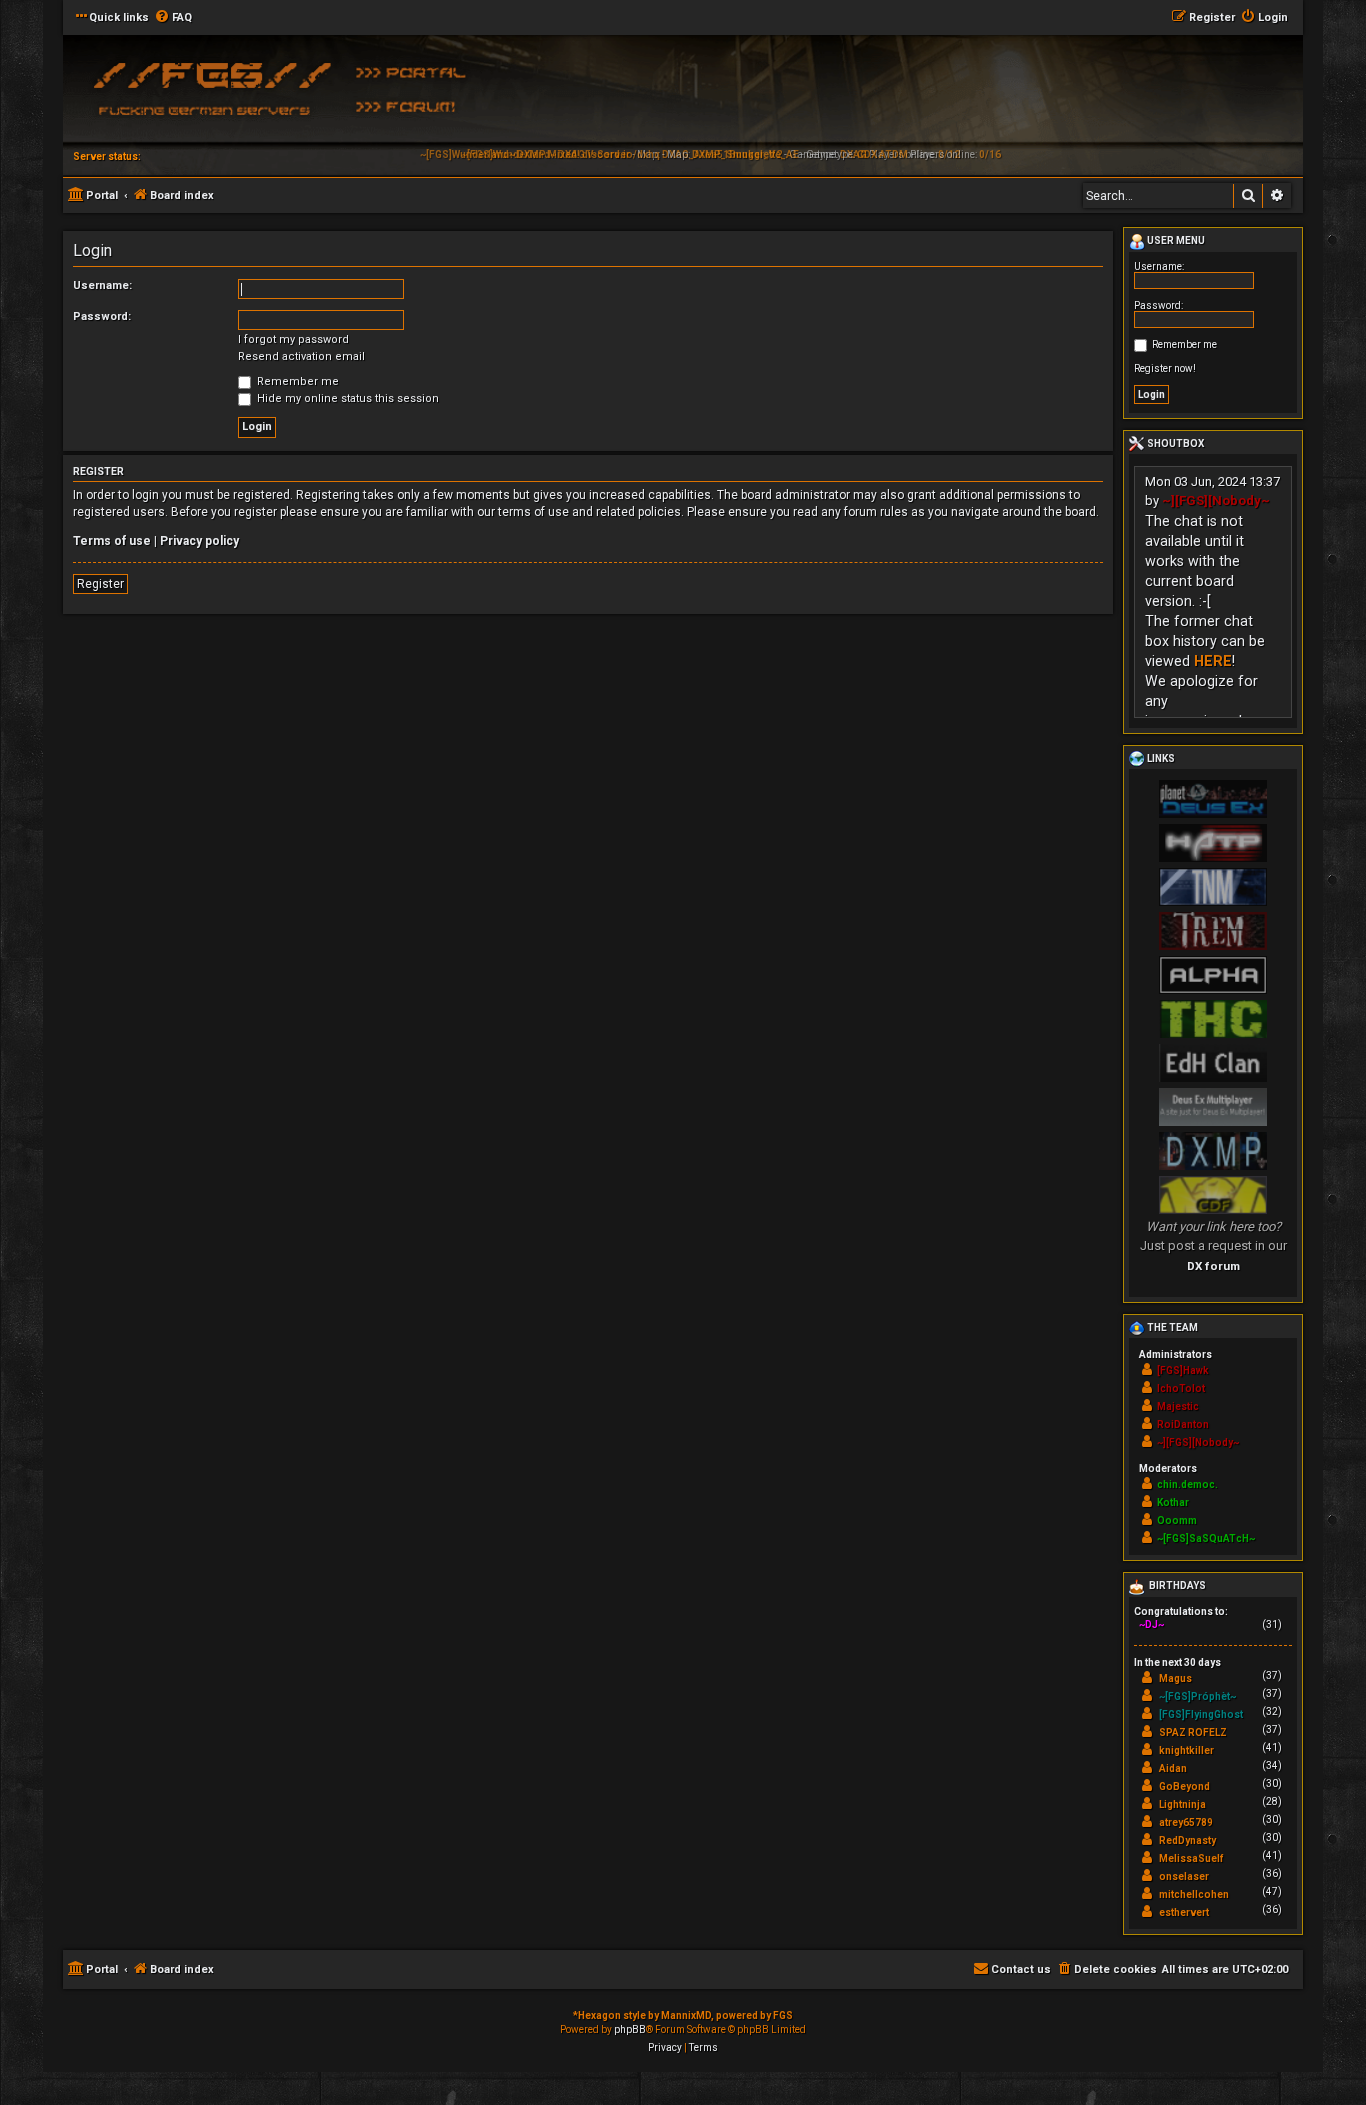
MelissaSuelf (1191, 1858)
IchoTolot (1181, 1388)
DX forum (1213, 1266)
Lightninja (1182, 1804)
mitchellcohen (1194, 1894)
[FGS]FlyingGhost (1201, 1714)
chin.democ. (1187, 1484)
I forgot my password (293, 339)
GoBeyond (1184, 1786)
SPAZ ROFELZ (1193, 1732)
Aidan (1173, 1768)
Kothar (1173, 1502)
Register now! (1165, 368)
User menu (1175, 240)
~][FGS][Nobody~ (1216, 500)
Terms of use (112, 541)
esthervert (1184, 1912)
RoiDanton (1183, 1424)
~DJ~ (1151, 1624)
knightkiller (1186, 1750)
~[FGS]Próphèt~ (1197, 1696)
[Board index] (208, 95)
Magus (1175, 1678)
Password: (102, 316)
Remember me (296, 381)
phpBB (630, 2029)
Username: (102, 285)
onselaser (1184, 1876)
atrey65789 (1186, 1822)
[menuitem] (173, 18)
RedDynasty (1187, 1840)
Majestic (1178, 1406)
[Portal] (418, 71)
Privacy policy (199, 541)
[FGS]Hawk (1183, 1370)
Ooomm (1177, 1520)
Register (100, 584)
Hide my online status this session (346, 398)
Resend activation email (301, 356)
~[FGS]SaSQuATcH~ (1206, 1538)
